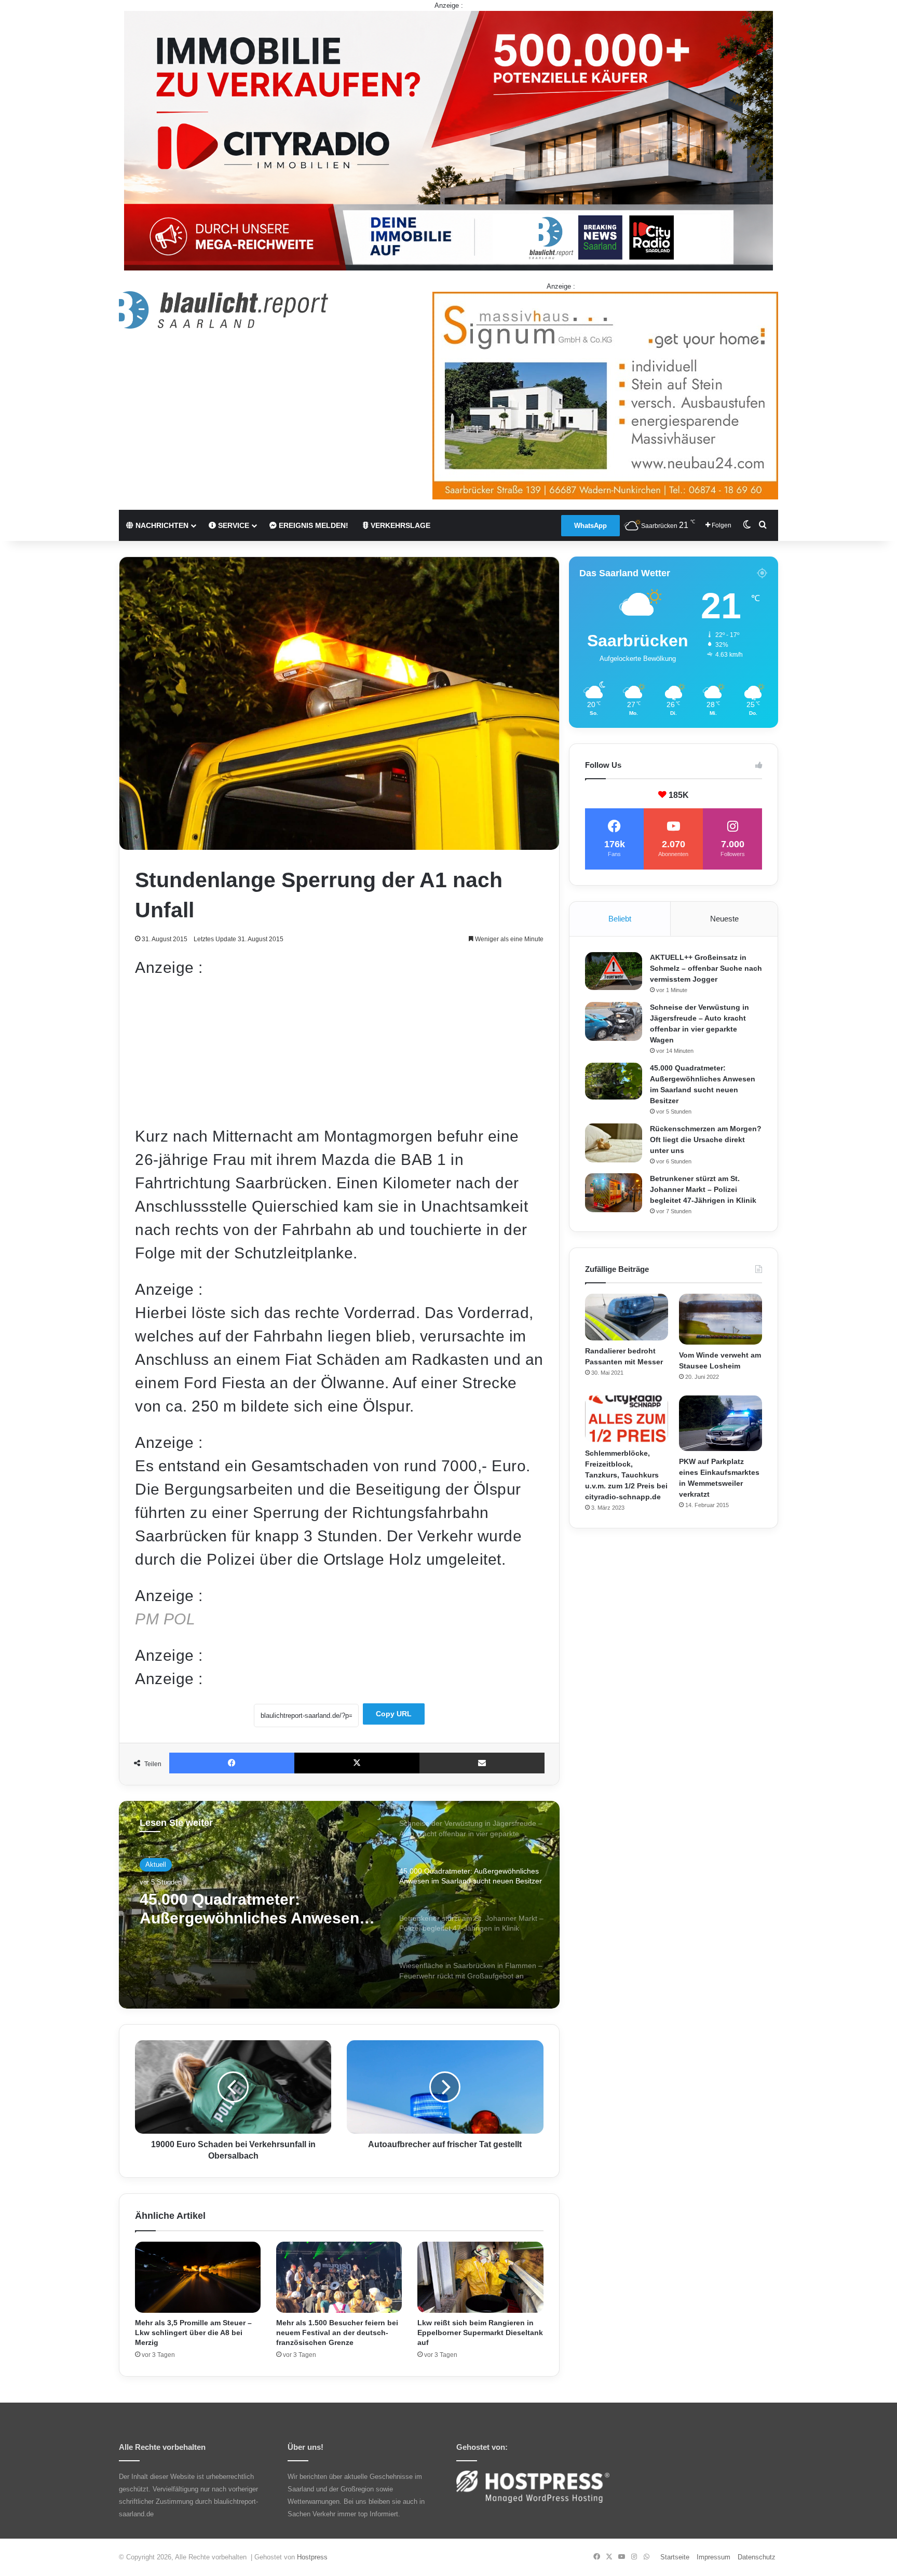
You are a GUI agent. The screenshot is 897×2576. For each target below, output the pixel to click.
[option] (339, 1905)
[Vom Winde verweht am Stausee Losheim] (721, 1319)
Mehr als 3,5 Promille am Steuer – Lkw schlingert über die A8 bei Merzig (193, 2333)
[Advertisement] (339, 1052)
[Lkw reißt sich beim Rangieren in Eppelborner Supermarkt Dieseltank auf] (480, 2277)
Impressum (713, 2557)
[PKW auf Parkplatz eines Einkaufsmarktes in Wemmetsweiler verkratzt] (721, 1423)
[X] (357, 1763)
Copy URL (394, 1714)
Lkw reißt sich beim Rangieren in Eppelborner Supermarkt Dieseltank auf (480, 2333)
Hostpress (312, 2557)
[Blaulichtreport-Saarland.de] (223, 310)
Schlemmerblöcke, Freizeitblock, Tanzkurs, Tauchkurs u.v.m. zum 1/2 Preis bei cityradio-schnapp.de (626, 1475)
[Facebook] (232, 1763)
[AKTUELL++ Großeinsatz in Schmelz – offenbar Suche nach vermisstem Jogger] (614, 971)
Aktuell (156, 1865)
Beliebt (620, 919)
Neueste (724, 919)
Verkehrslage (399, 525)
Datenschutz (757, 2557)
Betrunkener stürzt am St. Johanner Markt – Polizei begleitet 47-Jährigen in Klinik (249, 1909)
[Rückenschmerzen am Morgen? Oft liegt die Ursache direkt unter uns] (614, 1143)
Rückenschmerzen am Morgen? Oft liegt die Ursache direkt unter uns (706, 1140)
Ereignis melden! (312, 525)
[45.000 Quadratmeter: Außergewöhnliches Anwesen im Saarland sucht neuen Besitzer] (614, 1081)
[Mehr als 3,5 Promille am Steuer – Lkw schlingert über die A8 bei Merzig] (198, 2277)
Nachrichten (161, 525)
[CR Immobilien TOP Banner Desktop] (448, 140)
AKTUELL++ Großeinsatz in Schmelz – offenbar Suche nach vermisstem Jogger (706, 968)
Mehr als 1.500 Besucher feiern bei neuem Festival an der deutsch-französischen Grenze (337, 2333)
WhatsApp (590, 526)
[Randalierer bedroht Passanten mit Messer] (627, 1317)
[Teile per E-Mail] (482, 1763)
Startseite (675, 2557)
